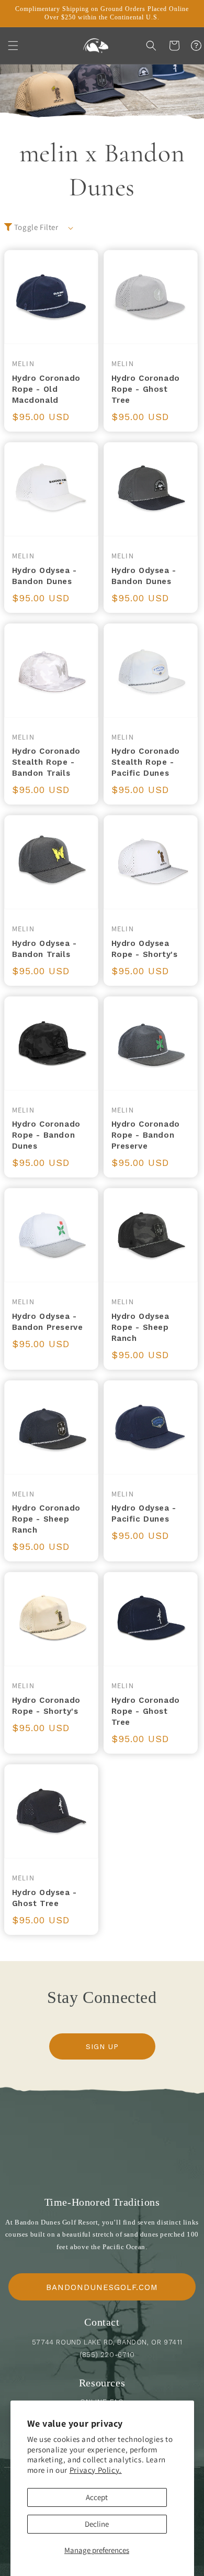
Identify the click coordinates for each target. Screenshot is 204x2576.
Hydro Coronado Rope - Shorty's (46, 1706)
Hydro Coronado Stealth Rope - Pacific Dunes (146, 762)
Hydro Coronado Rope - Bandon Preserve (146, 1135)
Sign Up (102, 2046)
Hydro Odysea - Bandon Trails (44, 949)
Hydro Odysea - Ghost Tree (44, 1898)
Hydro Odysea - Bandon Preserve (48, 1322)
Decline (97, 2524)
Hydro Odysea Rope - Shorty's (145, 949)
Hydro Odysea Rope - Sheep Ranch (140, 1327)
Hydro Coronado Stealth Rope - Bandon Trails (46, 762)
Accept (97, 2497)
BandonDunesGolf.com (102, 2287)
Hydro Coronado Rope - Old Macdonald (46, 389)
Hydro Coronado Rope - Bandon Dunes (46, 1135)
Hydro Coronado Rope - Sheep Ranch (46, 1519)
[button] (13, 46)
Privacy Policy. (96, 2470)
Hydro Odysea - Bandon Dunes (44, 576)
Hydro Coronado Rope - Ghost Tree (146, 389)
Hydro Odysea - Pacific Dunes (144, 1513)
